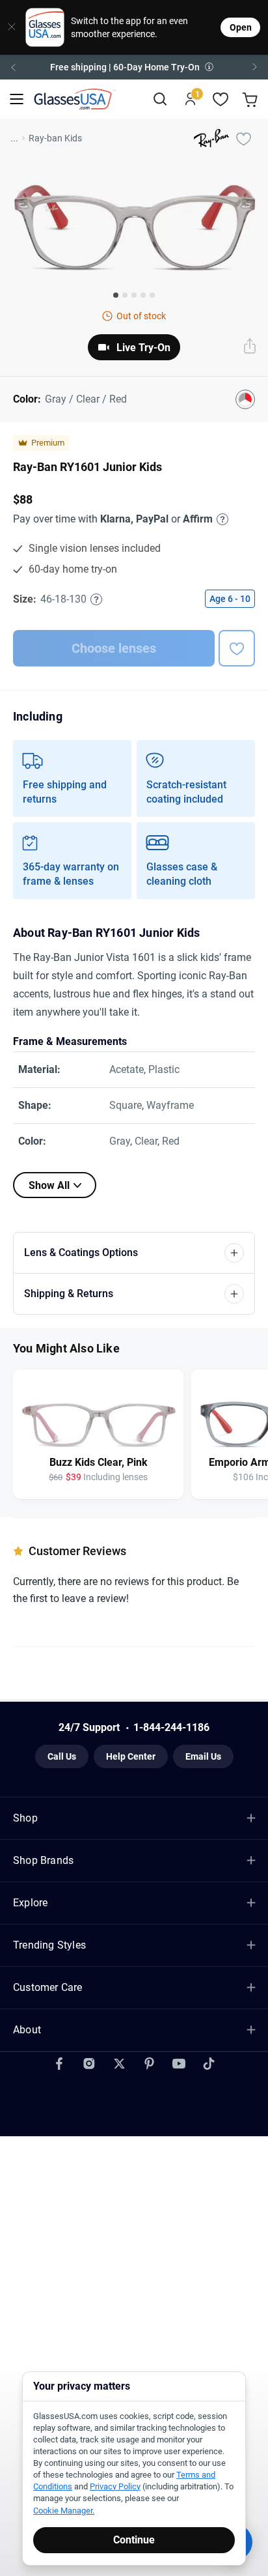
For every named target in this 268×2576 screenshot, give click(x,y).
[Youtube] (179, 2064)
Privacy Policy (115, 2486)
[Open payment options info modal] (221, 519)
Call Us (62, 1756)
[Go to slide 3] (134, 295)
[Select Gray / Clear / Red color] (245, 399)
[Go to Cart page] (251, 99)
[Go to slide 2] (125, 295)
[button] (134, 67)
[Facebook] (59, 2064)
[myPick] (243, 138)
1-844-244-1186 (171, 1727)
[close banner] (8, 27)
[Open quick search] (160, 99)
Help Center (131, 1756)
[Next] (255, 67)
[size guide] (96, 599)
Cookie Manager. (64, 2511)
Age (230, 599)
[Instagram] (89, 2064)
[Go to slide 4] (143, 295)
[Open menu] (17, 99)
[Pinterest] (149, 2064)
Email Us (203, 1756)
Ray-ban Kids (55, 138)
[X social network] (119, 2064)
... (14, 138)
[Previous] (13, 67)
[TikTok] (209, 2064)
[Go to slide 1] (116, 295)
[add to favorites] (237, 648)
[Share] (250, 347)
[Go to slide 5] (152, 295)
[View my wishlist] (221, 99)
